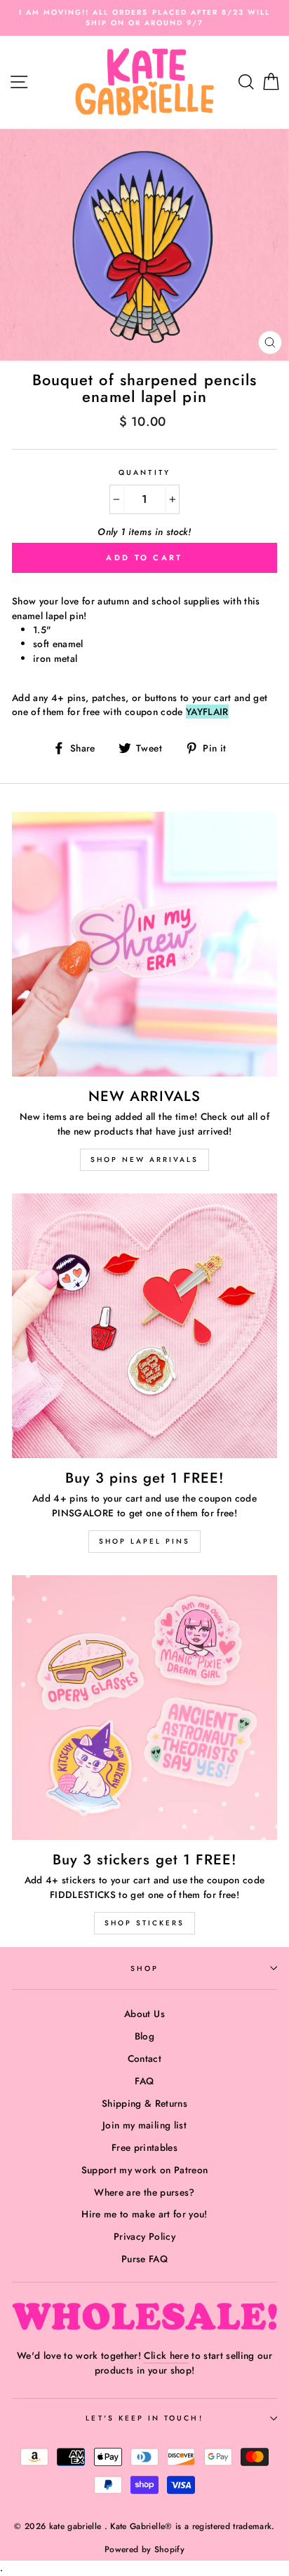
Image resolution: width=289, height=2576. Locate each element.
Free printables (144, 2147)
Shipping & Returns (144, 2103)
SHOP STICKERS (144, 1923)
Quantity (144, 472)
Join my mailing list (144, 2125)
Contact (144, 2058)
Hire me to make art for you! (144, 2214)
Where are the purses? (144, 2192)
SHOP (144, 1968)
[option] (144, 18)
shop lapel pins (144, 1541)
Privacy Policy (144, 2236)
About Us (144, 2014)
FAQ (144, 2081)
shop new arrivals (144, 1159)
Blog (144, 2036)
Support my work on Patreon (145, 2170)
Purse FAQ (144, 2259)
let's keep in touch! (144, 2418)
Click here (166, 2355)
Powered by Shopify (144, 2549)
